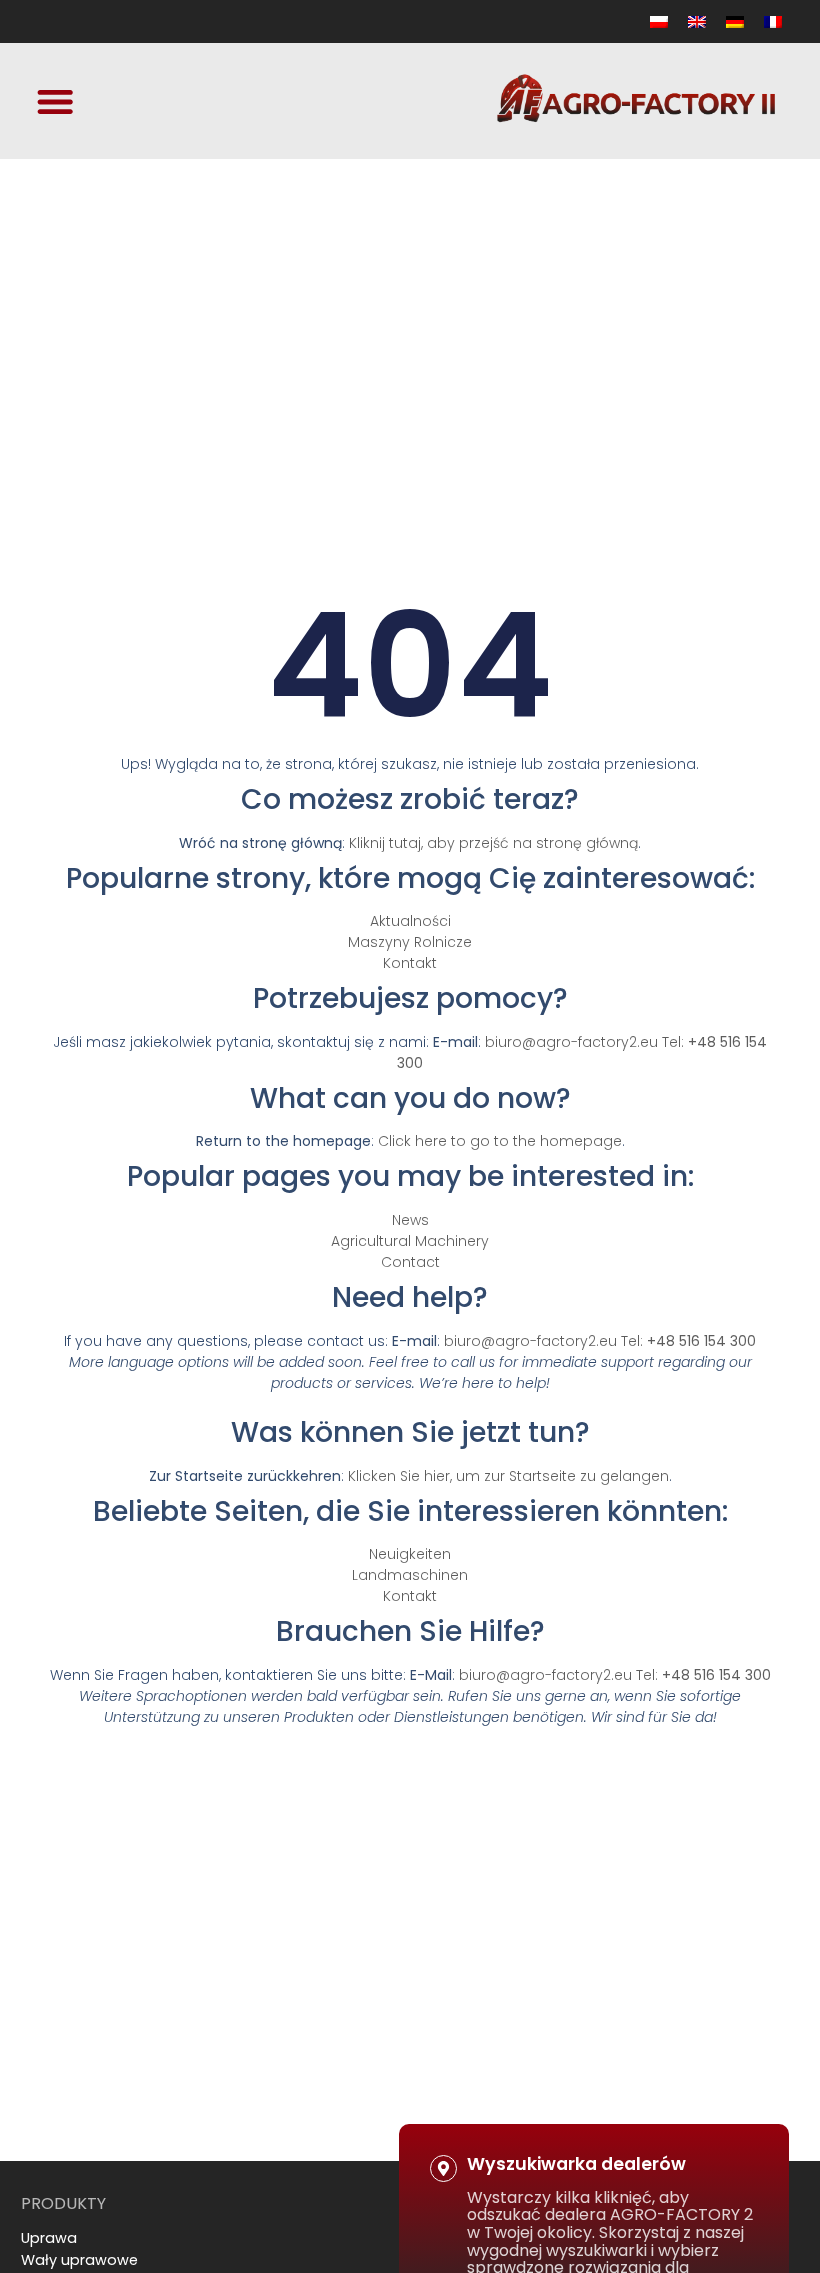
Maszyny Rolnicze (410, 942)
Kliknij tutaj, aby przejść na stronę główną (493, 843)
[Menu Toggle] (55, 101)
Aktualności (410, 921)
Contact (410, 1262)
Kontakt (410, 963)
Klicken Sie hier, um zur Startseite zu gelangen (508, 1476)
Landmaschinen (410, 1575)
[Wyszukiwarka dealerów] (443, 2168)
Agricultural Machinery (410, 1241)
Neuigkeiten (410, 1554)
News (410, 1220)
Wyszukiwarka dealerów (576, 2164)
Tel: (688, 1341)
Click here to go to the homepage (500, 1141)
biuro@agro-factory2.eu (571, 1042)
